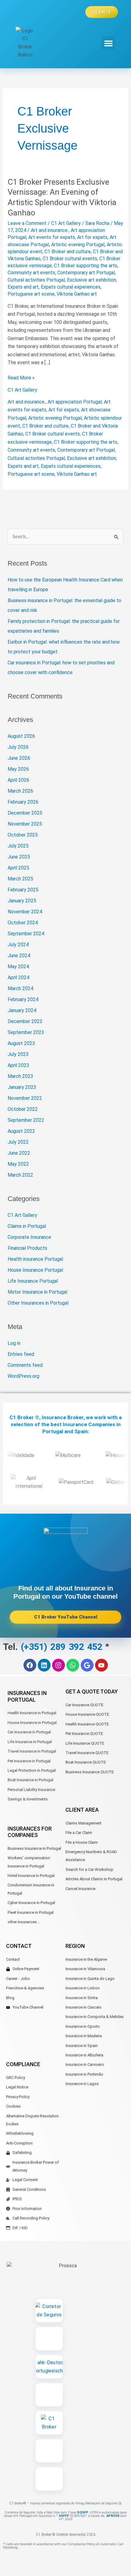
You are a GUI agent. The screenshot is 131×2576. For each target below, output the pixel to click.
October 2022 (23, 1109)
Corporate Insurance (29, 1237)
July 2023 (18, 1054)
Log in (14, 1343)
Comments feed (25, 1365)
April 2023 (18, 1065)
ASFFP (64, 2516)
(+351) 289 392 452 (63, 1647)
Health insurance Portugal (35, 1259)
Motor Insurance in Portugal (37, 1292)
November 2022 (25, 1098)
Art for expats (92, 237)
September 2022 (26, 1120)
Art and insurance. (50, 230)
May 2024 (18, 966)
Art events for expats (52, 237)
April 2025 (18, 868)
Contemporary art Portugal (86, 273)
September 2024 (26, 934)
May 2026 (18, 769)
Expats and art (23, 287)
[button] (108, 43)
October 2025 (23, 835)
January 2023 (22, 1087)
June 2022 (19, 1153)
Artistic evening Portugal (78, 245)
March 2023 (20, 1076)
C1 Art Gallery (66, 223)
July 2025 (18, 846)
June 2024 (19, 956)
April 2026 (18, 780)
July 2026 (18, 747)
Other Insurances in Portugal (38, 1303)
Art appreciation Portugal (75, 402)
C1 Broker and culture (68, 252)
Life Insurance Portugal (33, 1281)
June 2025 (19, 857)
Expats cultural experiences (71, 287)
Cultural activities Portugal (36, 280)
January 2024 (22, 1010)
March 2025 (20, 879)
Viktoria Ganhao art (77, 294)
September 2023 (26, 1032)
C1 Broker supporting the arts (86, 266)
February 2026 (23, 802)
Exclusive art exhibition (92, 280)
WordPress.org (23, 1376)
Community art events (31, 273)
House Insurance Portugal (35, 1270)
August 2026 (21, 736)
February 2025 (23, 890)
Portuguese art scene (31, 294)
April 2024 (18, 977)
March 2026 (20, 791)
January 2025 (22, 901)
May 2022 (18, 1164)
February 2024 (23, 999)
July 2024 (18, 945)
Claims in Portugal (27, 1226)
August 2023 (21, 1043)
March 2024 (20, 988)
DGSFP (82, 2512)
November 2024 (25, 912)
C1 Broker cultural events (70, 259)
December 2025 (25, 813)
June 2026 (19, 758)
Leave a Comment (27, 223)
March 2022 (20, 1175)
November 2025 (25, 824)
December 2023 (25, 1021)
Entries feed (21, 1354)
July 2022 (18, 1142)
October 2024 (23, 923)
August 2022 (21, 1131)
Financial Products (27, 1248)
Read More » (21, 377)
